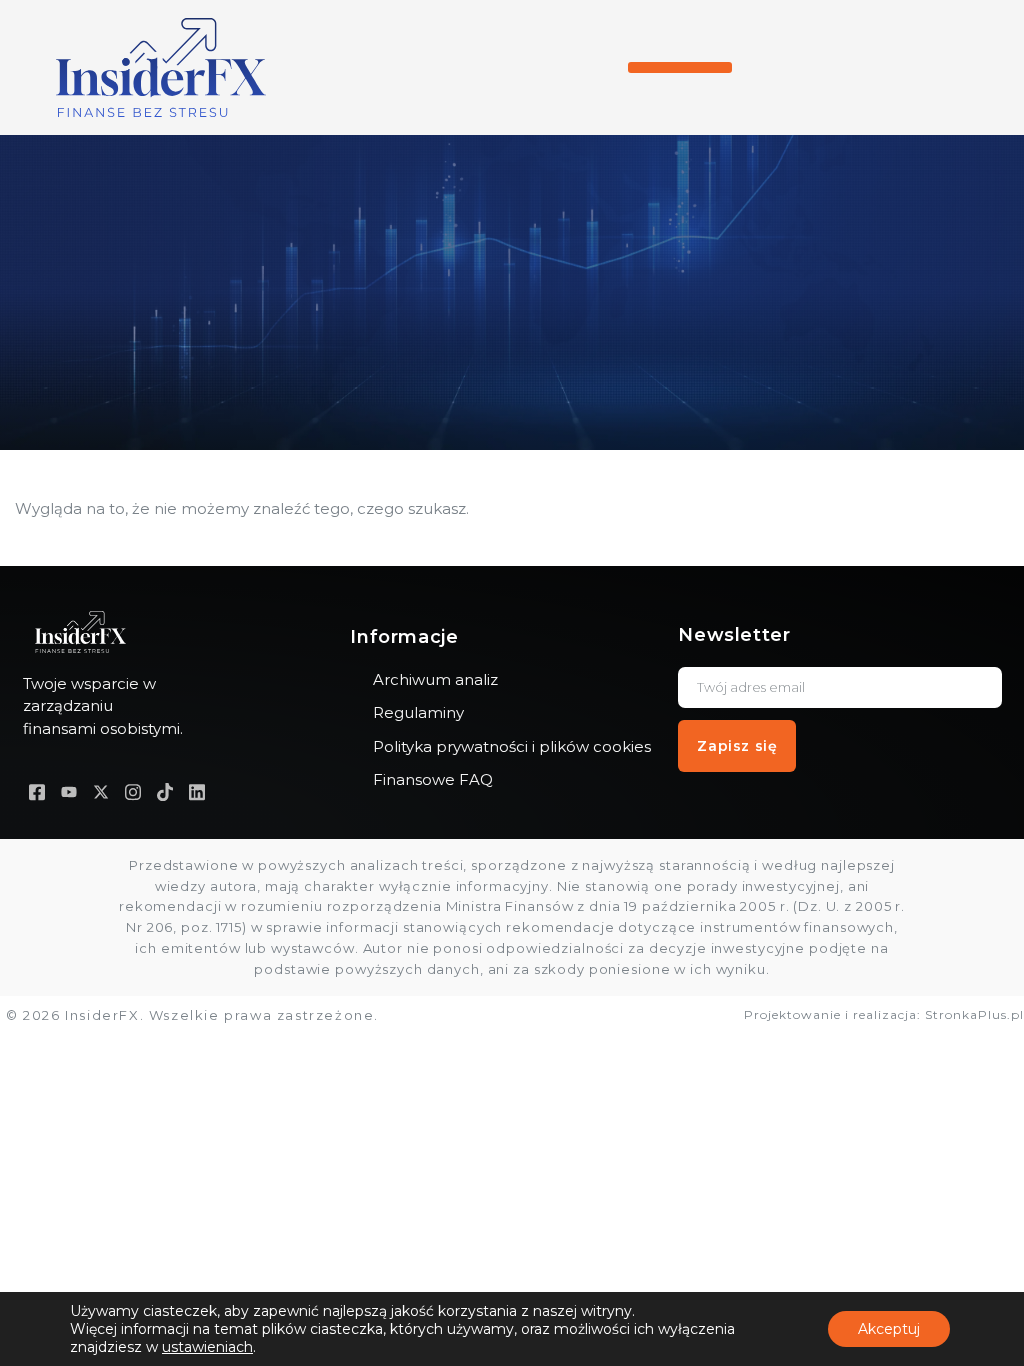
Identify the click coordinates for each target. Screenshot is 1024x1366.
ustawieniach (207, 1347)
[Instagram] (133, 791)
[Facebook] (37, 791)
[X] (101, 791)
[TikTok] (165, 791)
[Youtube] (69, 791)
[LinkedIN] (197, 791)
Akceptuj (889, 1329)
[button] (680, 67)
